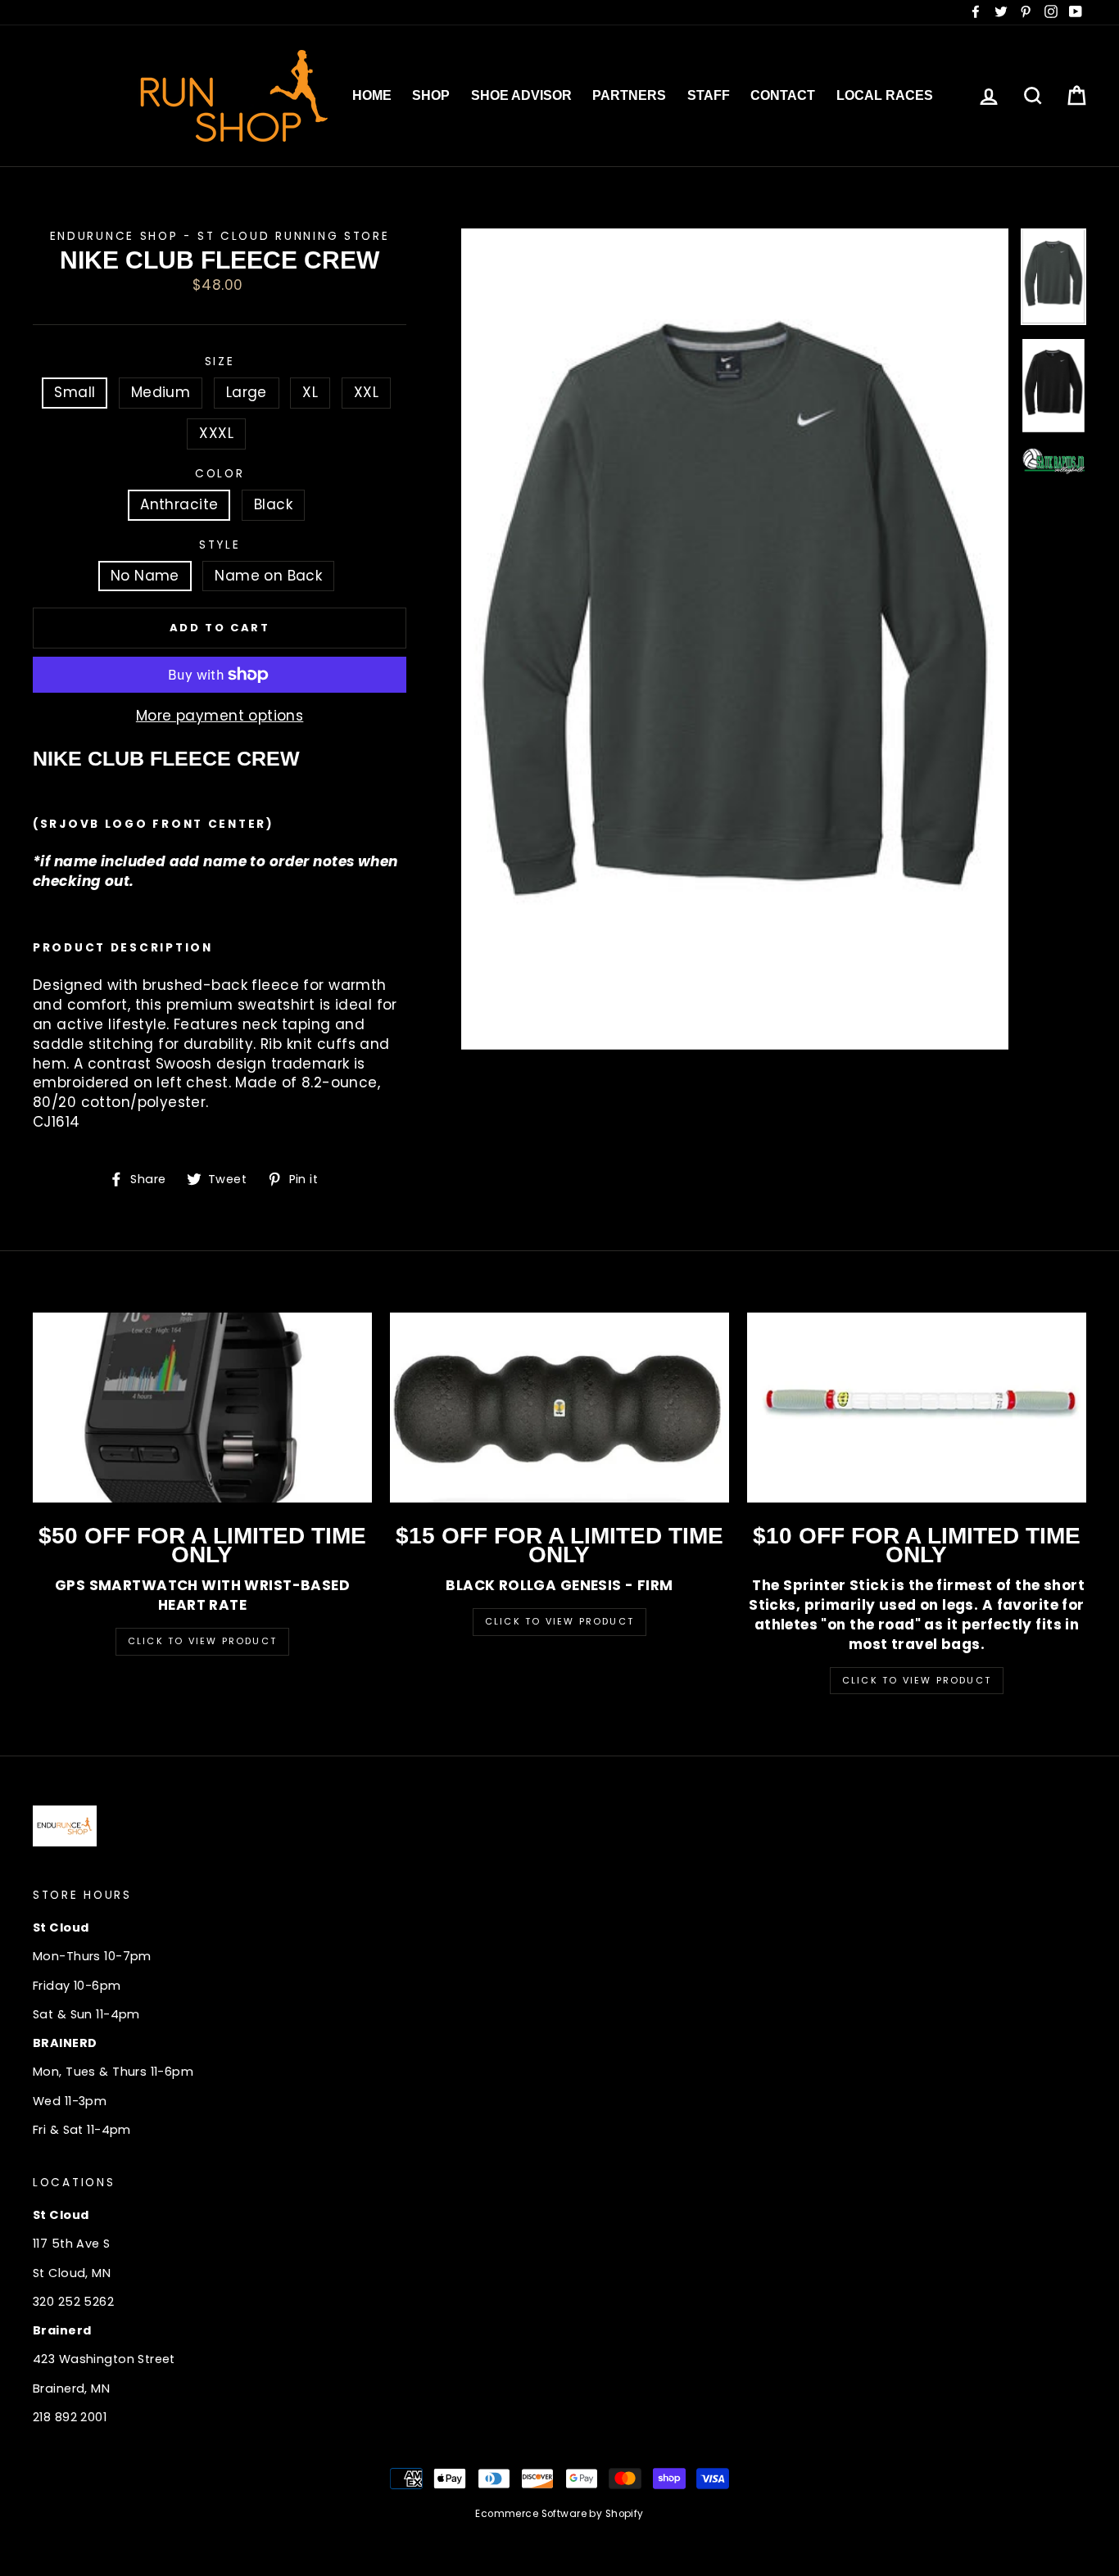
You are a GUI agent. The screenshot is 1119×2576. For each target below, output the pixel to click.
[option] (735, 639)
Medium (161, 392)
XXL (366, 392)
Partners (629, 95)
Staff (709, 95)
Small (75, 392)
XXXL (216, 433)
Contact (783, 95)
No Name (145, 576)
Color (220, 474)
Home (372, 95)
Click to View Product (202, 1641)
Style (220, 545)
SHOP (431, 95)
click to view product (917, 1680)
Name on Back (268, 576)
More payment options (220, 716)
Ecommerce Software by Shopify (559, 2514)
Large (247, 392)
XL (310, 392)
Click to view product (559, 1621)
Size (220, 362)
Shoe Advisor (521, 95)
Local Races (885, 95)
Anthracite (179, 504)
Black (273, 504)
